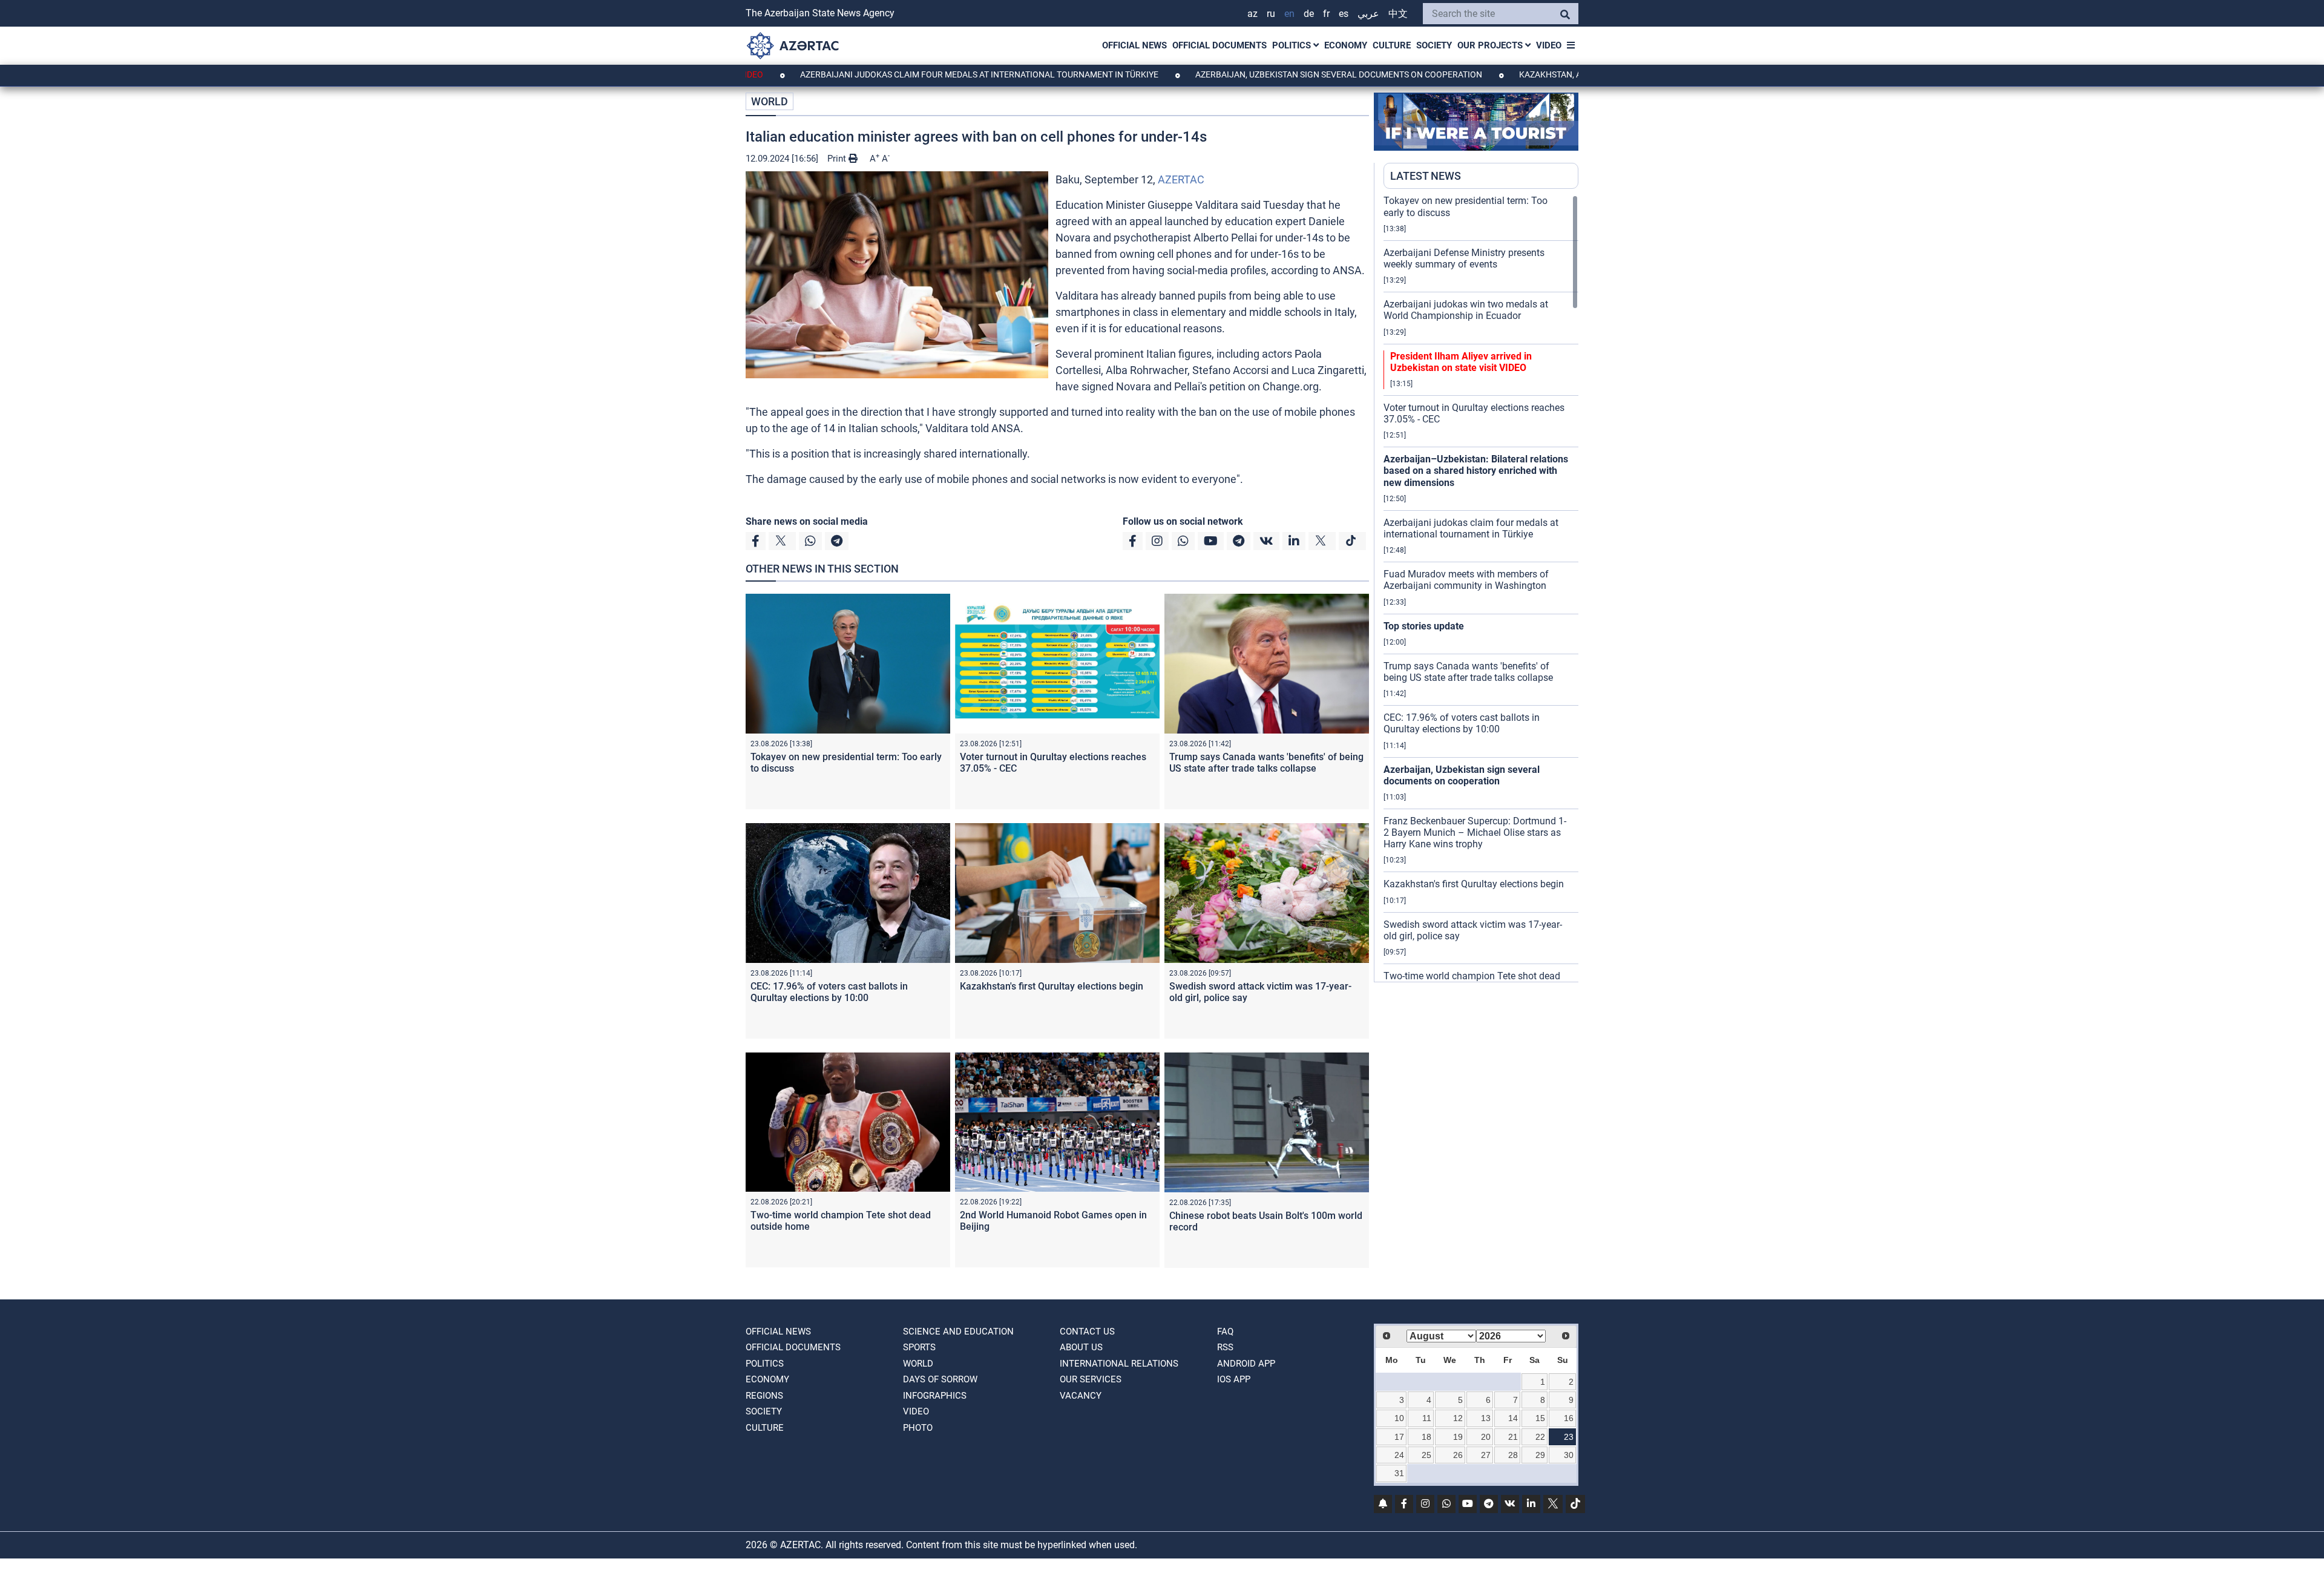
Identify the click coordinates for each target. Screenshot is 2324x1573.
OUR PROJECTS (1491, 45)
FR (1326, 14)
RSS (1225, 1347)
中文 (1398, 14)
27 (1486, 1455)
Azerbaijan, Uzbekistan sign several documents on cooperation (1254, 74)
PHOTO (918, 1428)
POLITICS (1293, 45)
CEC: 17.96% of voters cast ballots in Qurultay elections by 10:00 (829, 992)
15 (1540, 1418)
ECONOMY (1346, 45)
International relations (1119, 1364)
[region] (1481, 588)
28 (1513, 1455)
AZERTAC (1181, 179)
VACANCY (1081, 1396)
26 (1458, 1455)
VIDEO (1549, 45)
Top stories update (1424, 626)
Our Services (1091, 1379)
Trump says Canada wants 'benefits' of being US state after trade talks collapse (1266, 763)
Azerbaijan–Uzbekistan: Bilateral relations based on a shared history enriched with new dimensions (1476, 471)
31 (1399, 1473)
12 (1458, 1418)
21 (1513, 1437)
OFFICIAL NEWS (1134, 45)
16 (1569, 1418)
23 (1569, 1437)
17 (1399, 1437)
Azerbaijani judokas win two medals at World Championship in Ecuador (1466, 310)
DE (1309, 14)
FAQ (1225, 1332)
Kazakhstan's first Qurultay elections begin (1052, 986)
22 (1540, 1437)
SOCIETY (1434, 45)
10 (1399, 1418)
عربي (1368, 14)
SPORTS (919, 1347)
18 (1426, 1437)
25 (1426, 1455)
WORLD (770, 101)
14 (1513, 1418)
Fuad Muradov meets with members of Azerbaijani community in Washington (1466, 580)
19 (1458, 1437)
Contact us (1087, 1332)
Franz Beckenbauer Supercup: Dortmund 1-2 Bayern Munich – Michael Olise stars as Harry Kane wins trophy (1475, 832)
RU (1271, 14)
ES (1344, 14)
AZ (1252, 14)
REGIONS (764, 1396)
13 (1486, 1418)
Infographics (935, 1396)
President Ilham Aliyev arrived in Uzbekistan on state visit (1461, 362)
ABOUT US (1081, 1347)
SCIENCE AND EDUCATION (958, 1332)
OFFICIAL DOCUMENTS (1219, 45)
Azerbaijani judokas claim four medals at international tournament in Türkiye (895, 74)
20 (1486, 1437)
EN (1289, 14)
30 (1569, 1455)
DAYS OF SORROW (940, 1379)
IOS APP (1234, 1379)
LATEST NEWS (1426, 176)
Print (838, 159)
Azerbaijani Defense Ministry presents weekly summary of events (1464, 258)
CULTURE (1392, 45)
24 (1399, 1455)
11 (1427, 1418)
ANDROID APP (1246, 1364)
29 (1540, 1455)
